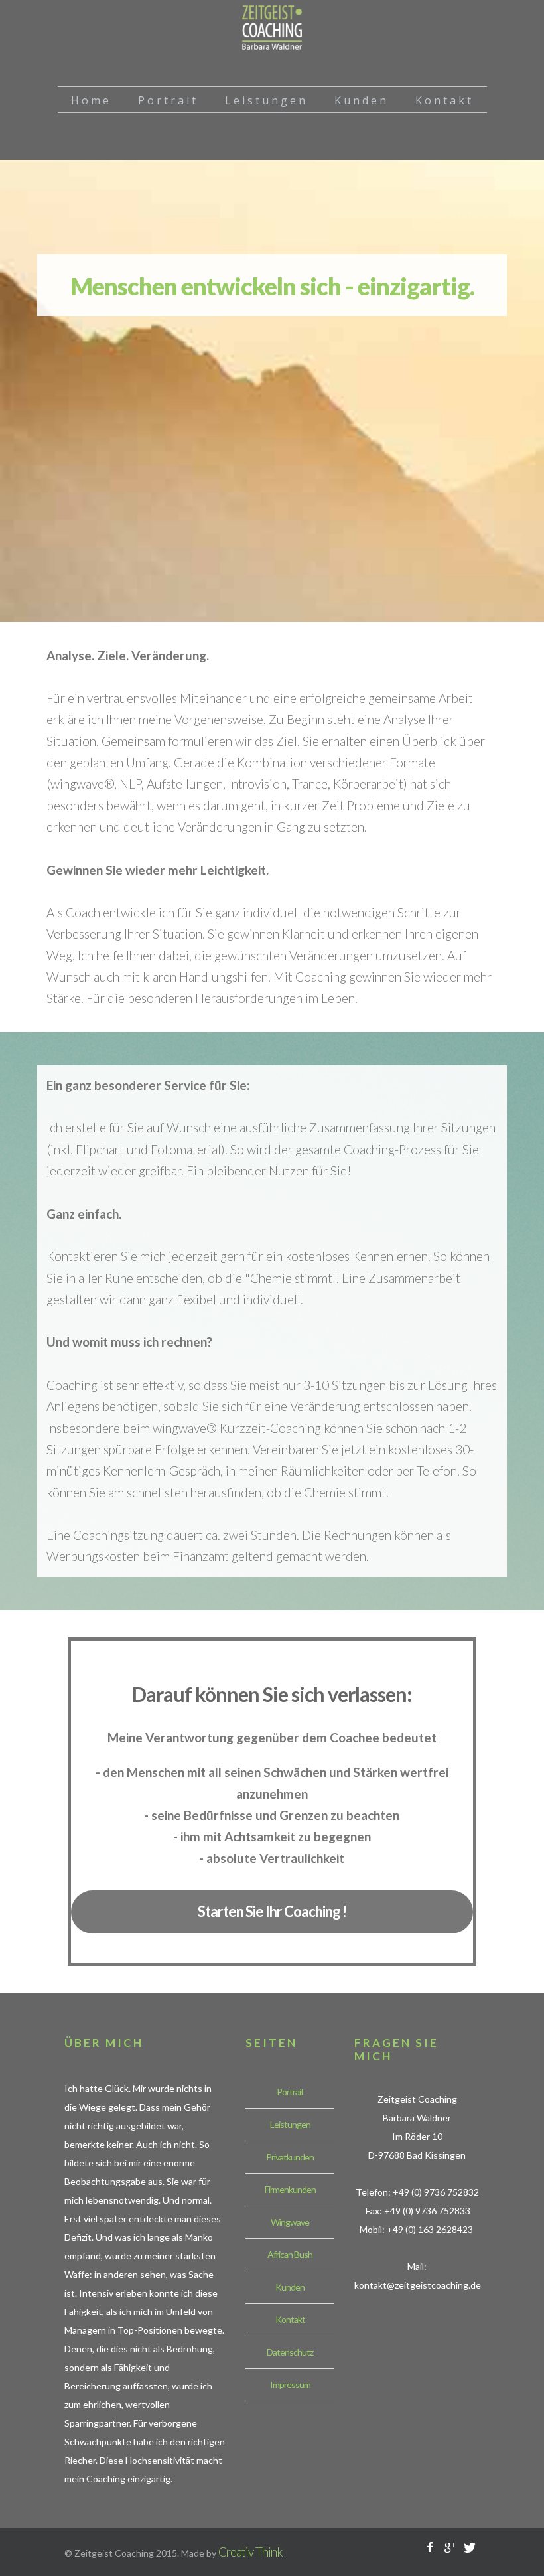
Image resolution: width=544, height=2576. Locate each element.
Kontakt (290, 2319)
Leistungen (290, 2124)
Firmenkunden (290, 2189)
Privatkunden (290, 2157)
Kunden (290, 2287)
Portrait (290, 2092)
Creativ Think (250, 2552)
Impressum (290, 2385)
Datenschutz (290, 2352)
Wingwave (290, 2222)
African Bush (290, 2254)
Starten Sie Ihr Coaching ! (272, 1911)
